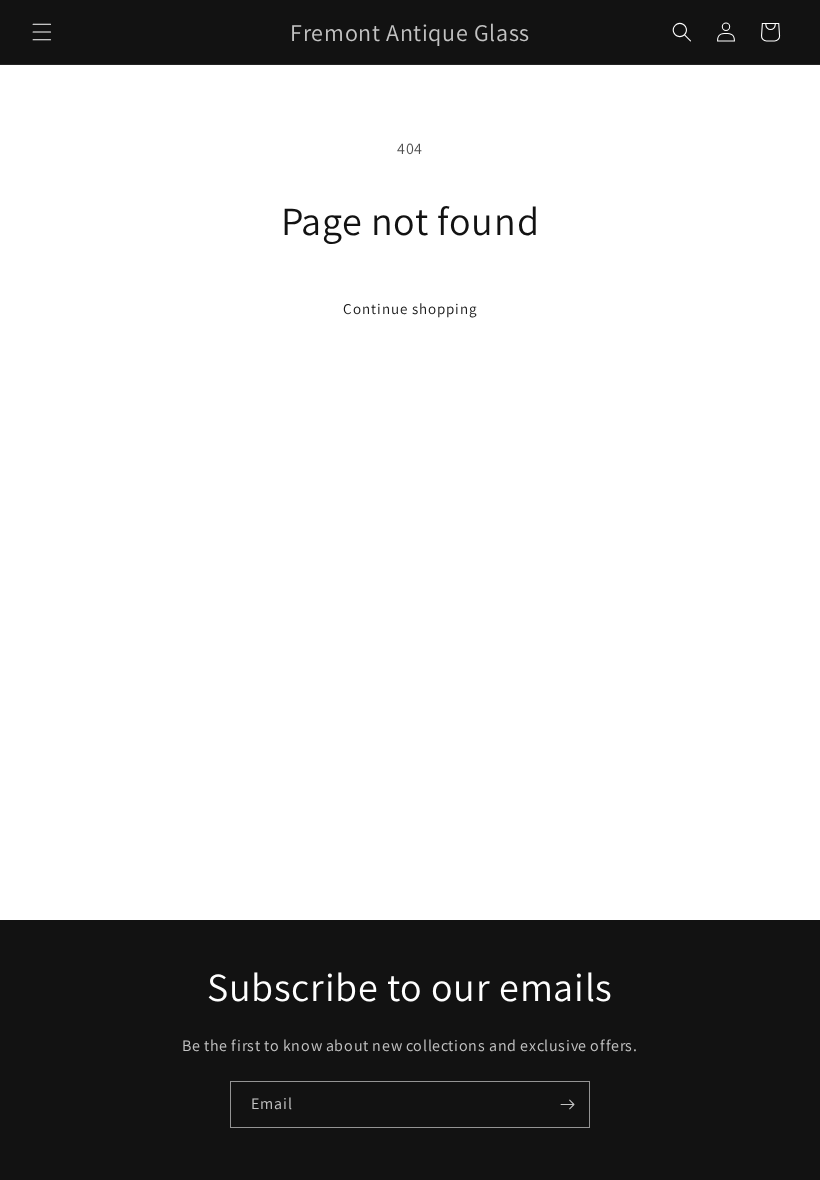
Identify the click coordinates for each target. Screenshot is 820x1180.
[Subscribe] (567, 1104)
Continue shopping (410, 308)
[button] (42, 32)
